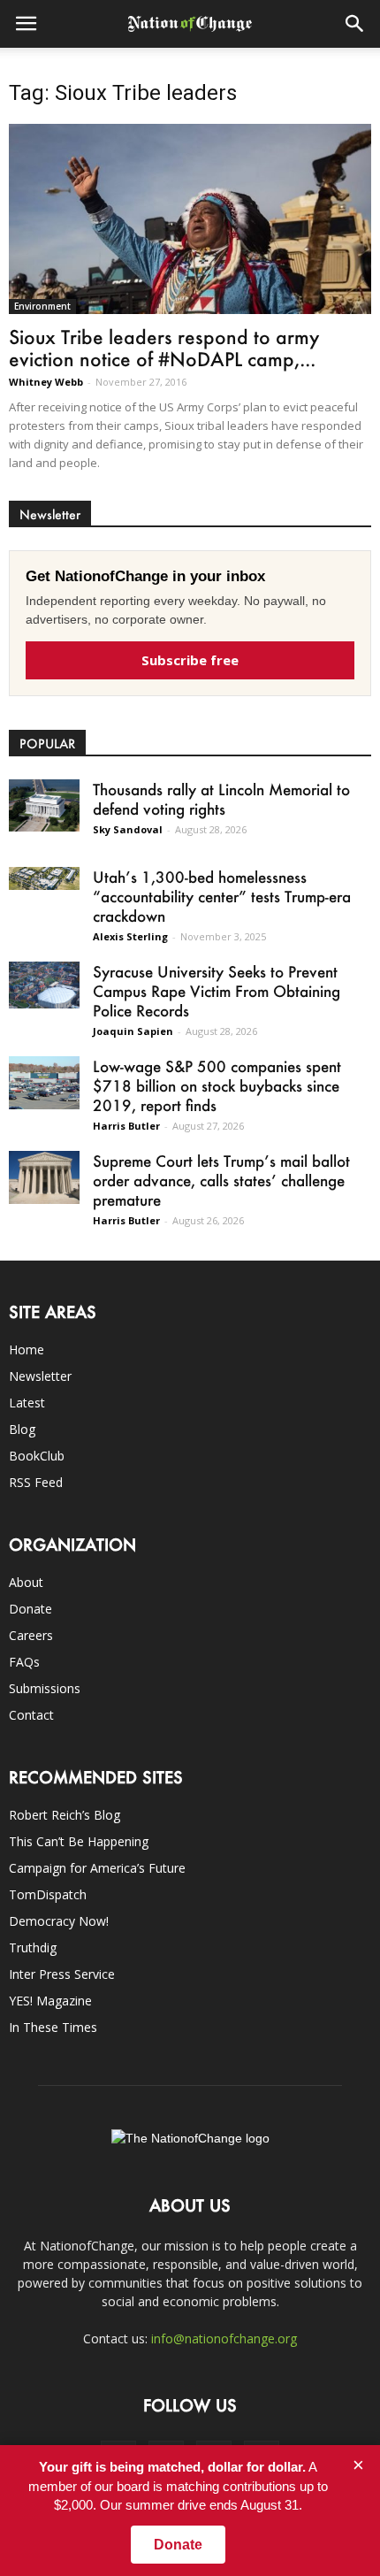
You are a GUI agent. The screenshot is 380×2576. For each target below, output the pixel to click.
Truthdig (33, 1947)
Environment (42, 306)
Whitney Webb (46, 382)
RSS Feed (36, 1482)
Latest (27, 1403)
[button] (355, 24)
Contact (31, 1715)
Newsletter (40, 1376)
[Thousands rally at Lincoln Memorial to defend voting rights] (44, 805)
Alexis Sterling (130, 936)
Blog (22, 1429)
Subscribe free (190, 660)
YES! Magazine (50, 2001)
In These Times (53, 2027)
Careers (31, 1635)
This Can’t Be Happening (79, 1841)
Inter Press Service (62, 1974)
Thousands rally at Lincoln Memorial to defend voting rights (221, 799)
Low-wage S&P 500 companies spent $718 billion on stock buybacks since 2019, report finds (217, 1085)
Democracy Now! (59, 1921)
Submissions (45, 1688)
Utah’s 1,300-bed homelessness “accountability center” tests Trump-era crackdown (222, 896)
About (26, 1582)
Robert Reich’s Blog (65, 1815)
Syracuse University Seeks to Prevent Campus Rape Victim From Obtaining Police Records (217, 991)
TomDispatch (48, 1894)
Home (27, 1349)
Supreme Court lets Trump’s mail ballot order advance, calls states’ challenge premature (221, 1180)
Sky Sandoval (128, 829)
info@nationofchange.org (224, 2338)
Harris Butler (126, 1126)
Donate (30, 1609)
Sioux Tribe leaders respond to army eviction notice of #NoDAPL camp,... (164, 348)
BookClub (37, 1456)
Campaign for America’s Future (97, 1868)
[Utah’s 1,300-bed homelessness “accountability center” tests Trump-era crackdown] (44, 879)
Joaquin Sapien (133, 1031)
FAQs (24, 1662)
